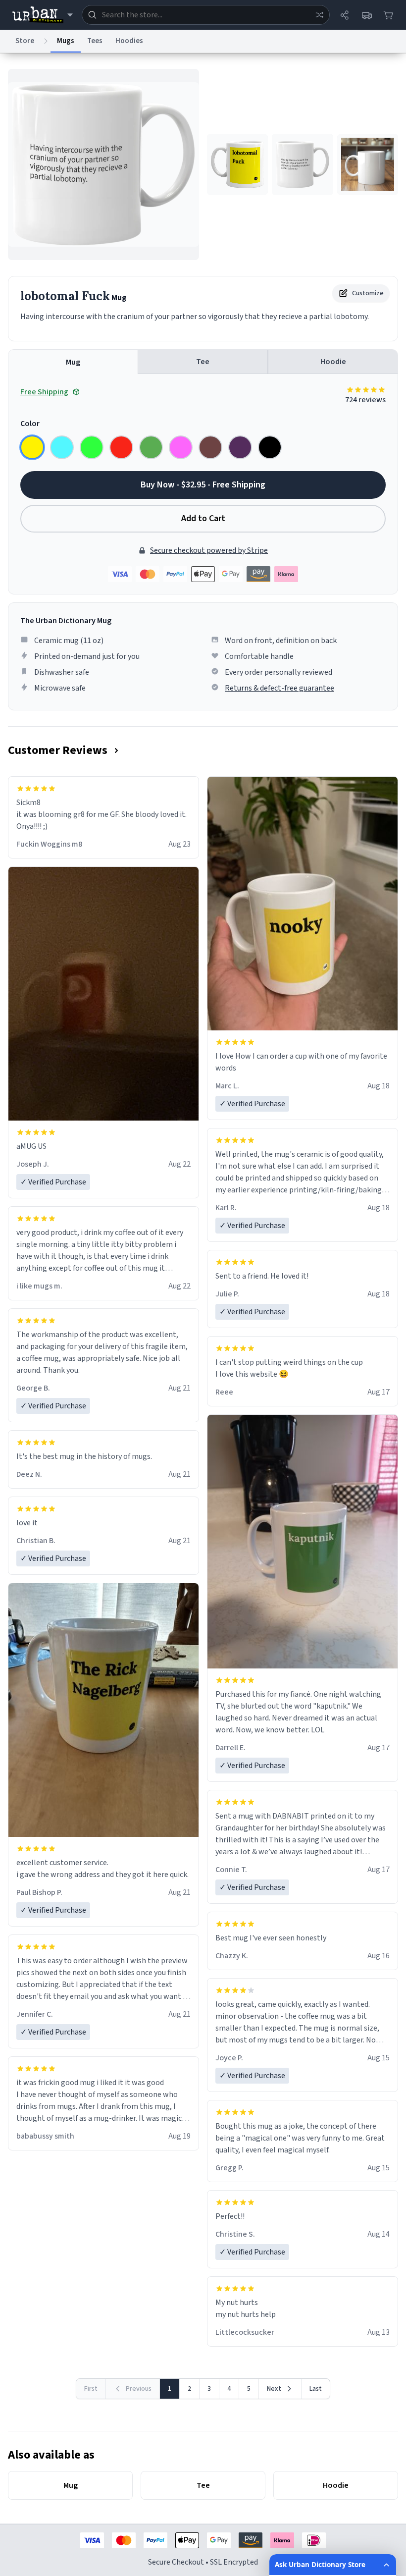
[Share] (345, 15)
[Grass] (151, 447)
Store (25, 41)
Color (30, 424)
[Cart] (388, 15)
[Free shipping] (366, 15)
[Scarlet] (121, 447)
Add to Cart (203, 518)
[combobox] (206, 15)
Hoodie (333, 362)
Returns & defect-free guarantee (279, 688)
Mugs (66, 41)
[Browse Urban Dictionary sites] (42, 15)
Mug (73, 362)
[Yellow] (32, 447)
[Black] (270, 447)
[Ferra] (210, 447)
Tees (95, 41)
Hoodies (129, 41)
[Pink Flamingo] (181, 447)
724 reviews (365, 400)
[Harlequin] (92, 447)
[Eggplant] (240, 447)
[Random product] (319, 15)
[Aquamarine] (62, 447)
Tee (203, 362)
